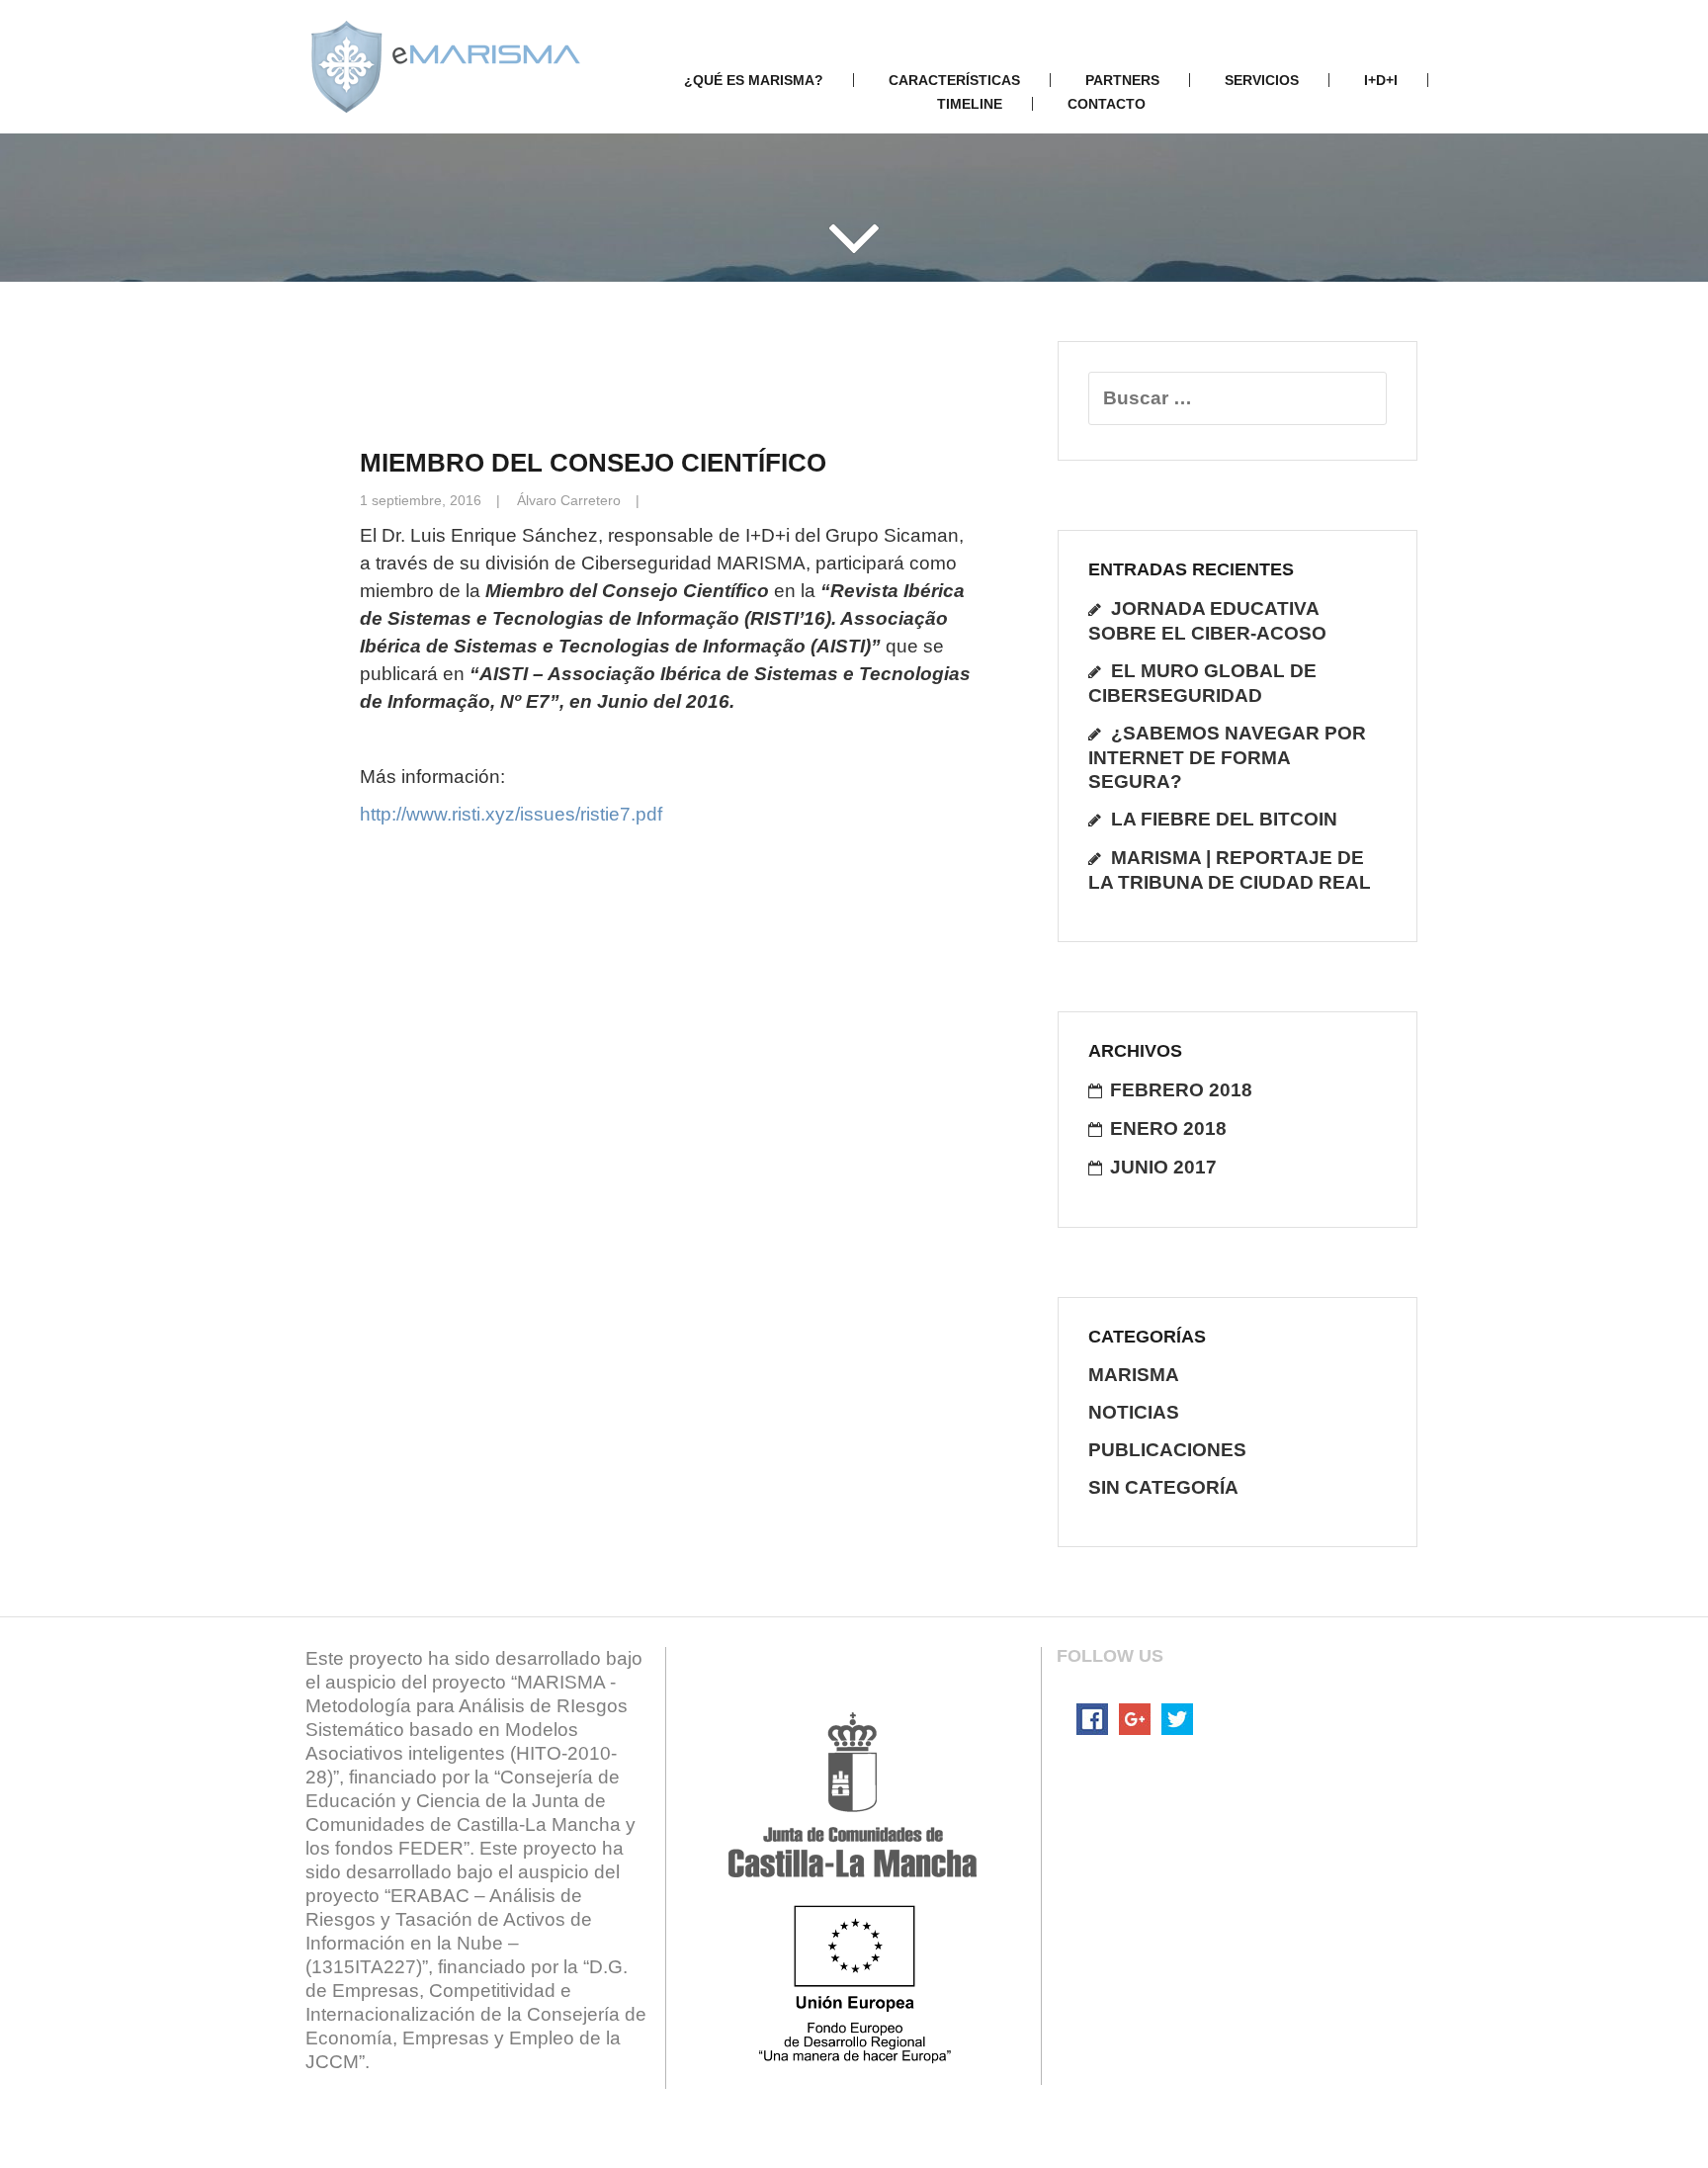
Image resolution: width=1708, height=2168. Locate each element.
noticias (1134, 1412)
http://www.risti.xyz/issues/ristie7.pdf (511, 814)
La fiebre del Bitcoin (1224, 819)
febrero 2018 (1181, 1090)
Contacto (1107, 104)
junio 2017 (1163, 1167)
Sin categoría (1163, 1487)
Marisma (1134, 1375)
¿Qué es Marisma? (754, 80)
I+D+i (1381, 80)
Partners (1122, 80)
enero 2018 (1168, 1128)
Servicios (1262, 80)
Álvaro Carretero (569, 500)
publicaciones (1167, 1450)
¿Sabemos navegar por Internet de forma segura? (1227, 757)
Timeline (970, 104)
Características (954, 80)
